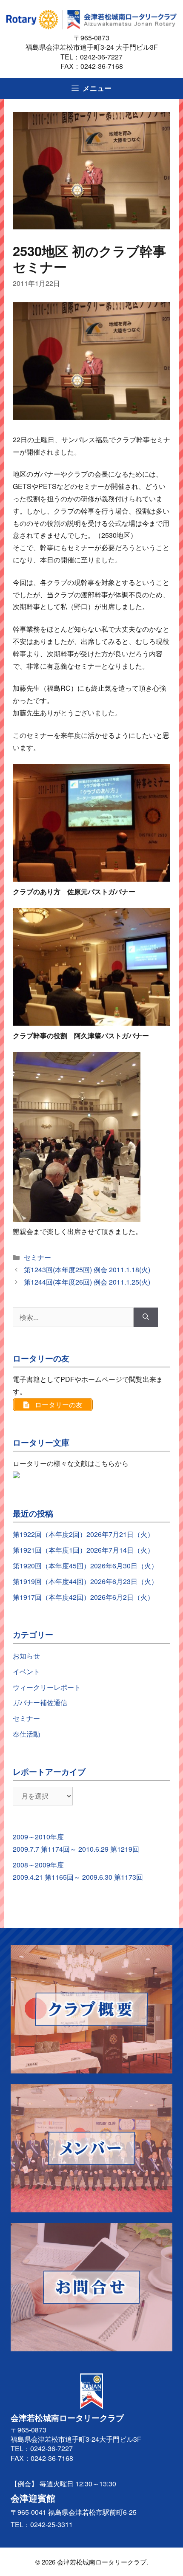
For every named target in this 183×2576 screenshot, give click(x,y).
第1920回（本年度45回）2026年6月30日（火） (85, 1566)
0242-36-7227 (105, 57)
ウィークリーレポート (47, 1687)
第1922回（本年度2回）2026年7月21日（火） (83, 1534)
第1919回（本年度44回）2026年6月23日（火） (85, 1581)
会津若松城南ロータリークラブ (102, 2562)
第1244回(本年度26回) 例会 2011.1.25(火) (87, 1282)
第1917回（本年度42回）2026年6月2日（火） (83, 1597)
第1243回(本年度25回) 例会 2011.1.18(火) (87, 1270)
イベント (26, 1671)
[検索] (146, 1317)
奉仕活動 (26, 1734)
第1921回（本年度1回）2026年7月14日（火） (83, 1550)
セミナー (37, 1257)
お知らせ (26, 1656)
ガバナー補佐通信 (40, 1702)
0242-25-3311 (51, 2524)
